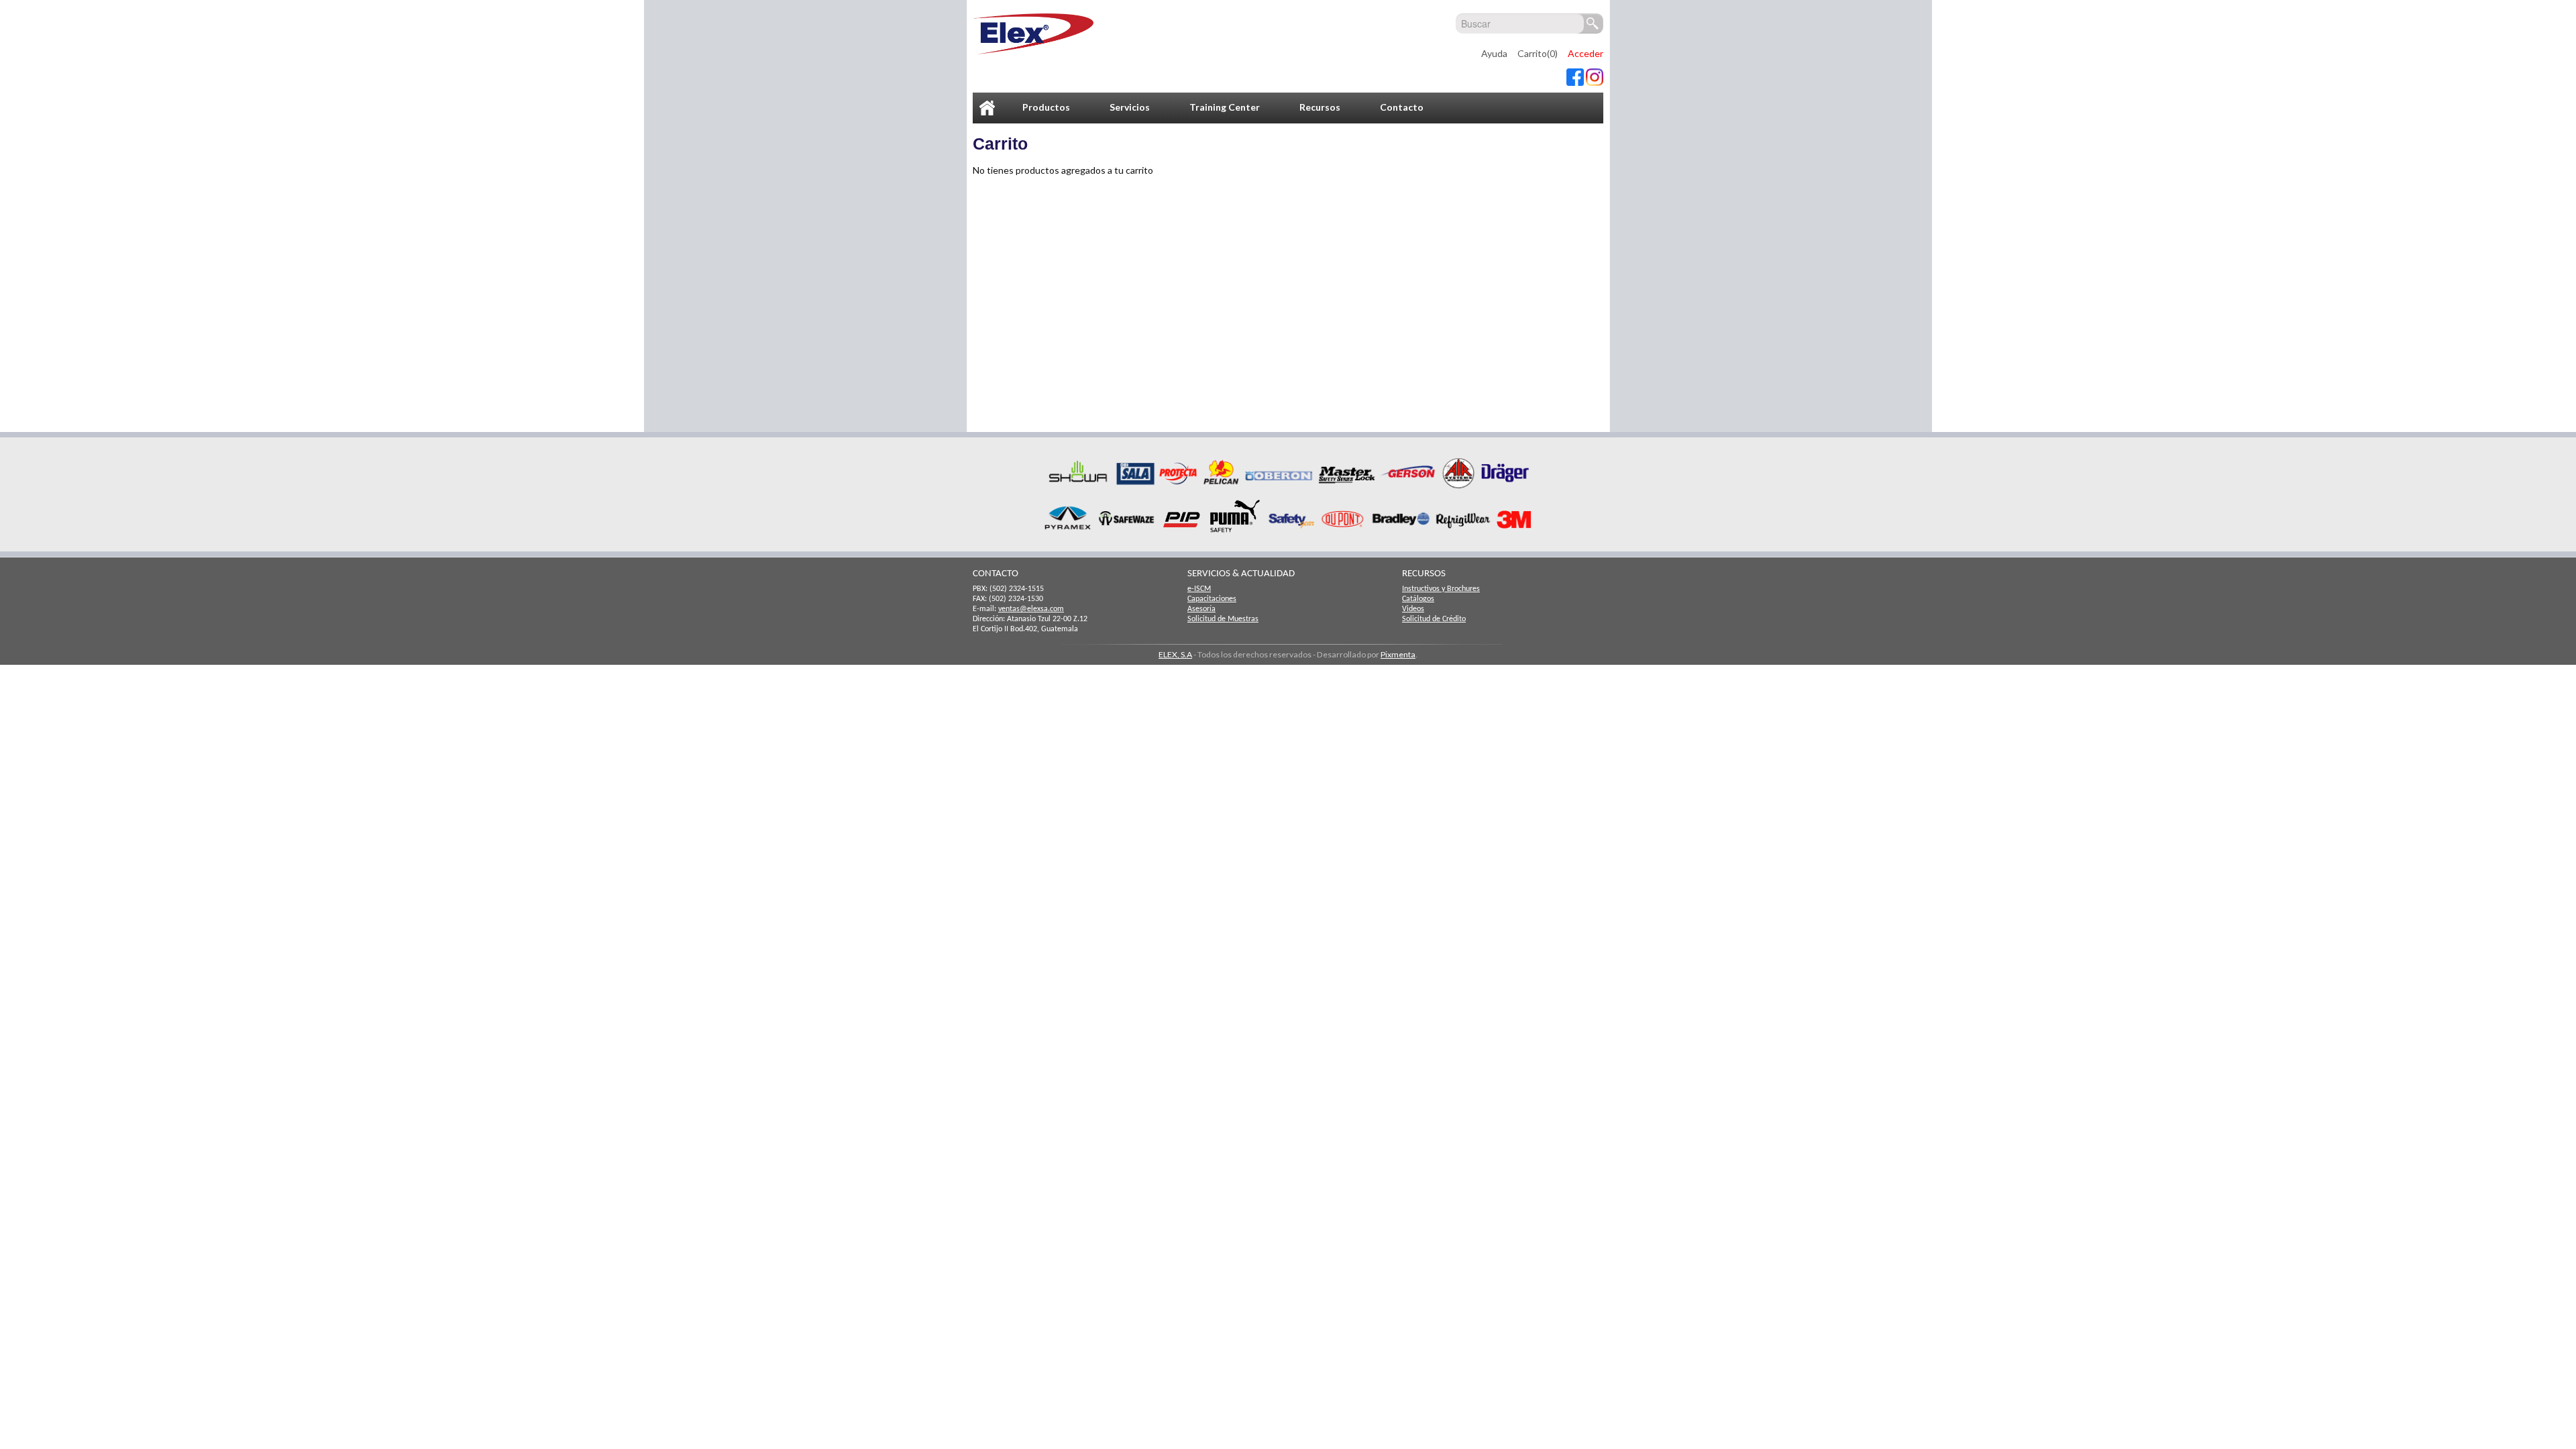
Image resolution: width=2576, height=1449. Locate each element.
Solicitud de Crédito (1434, 619)
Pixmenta (1398, 654)
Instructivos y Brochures (1441, 589)
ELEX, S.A (1175, 654)
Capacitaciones (1212, 599)
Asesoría (1201, 609)
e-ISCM (1199, 589)
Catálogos (1418, 599)
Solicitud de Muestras (1223, 619)
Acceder (1586, 53)
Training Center (1225, 107)
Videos (1413, 609)
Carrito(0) (1538, 53)
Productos (1046, 107)
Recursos (1320, 107)
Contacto (1402, 107)
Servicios (1130, 107)
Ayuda (1494, 53)
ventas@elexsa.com (1031, 609)
